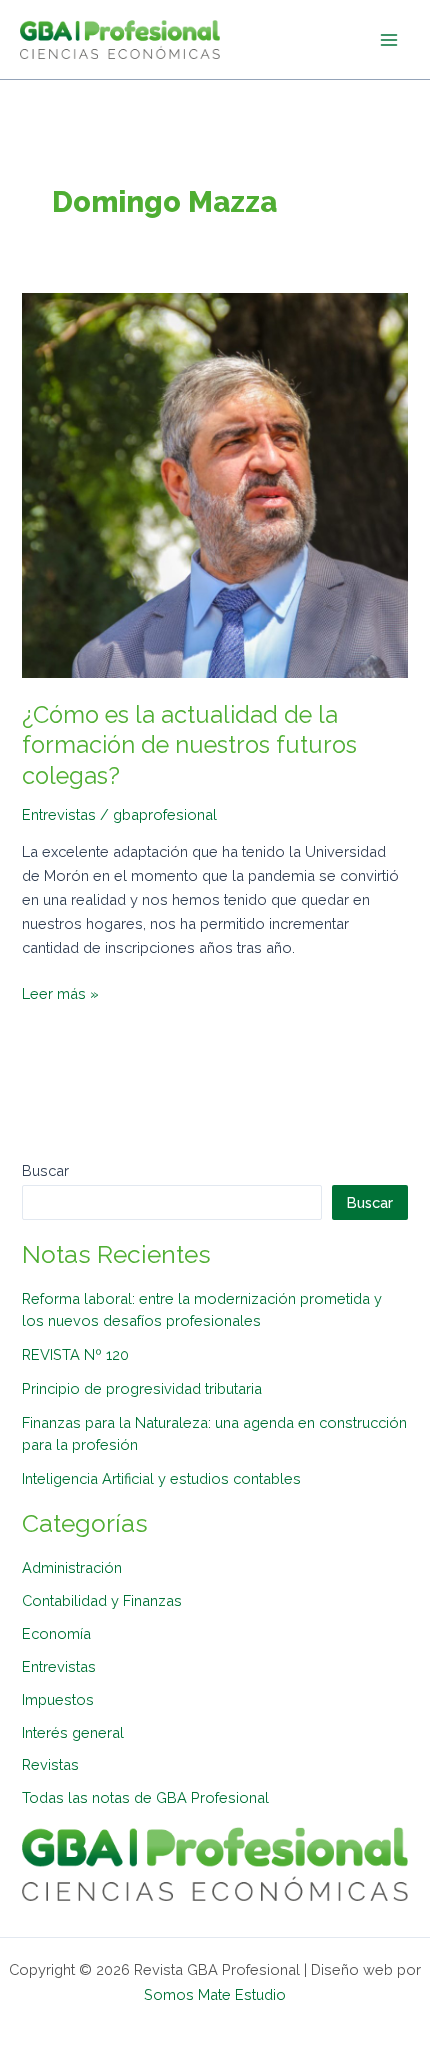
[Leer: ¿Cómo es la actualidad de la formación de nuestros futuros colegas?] (214, 483)
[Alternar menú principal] (389, 40)
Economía (56, 1633)
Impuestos (58, 1699)
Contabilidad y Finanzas (102, 1600)
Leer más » (60, 992)
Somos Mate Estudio (215, 1994)
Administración (72, 1567)
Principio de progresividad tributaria (142, 1388)
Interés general (73, 1732)
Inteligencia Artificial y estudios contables (161, 1478)
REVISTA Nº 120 (75, 1354)
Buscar (45, 1170)
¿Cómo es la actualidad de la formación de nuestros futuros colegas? (189, 746)
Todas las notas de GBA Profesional (145, 1797)
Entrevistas (59, 814)
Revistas (50, 1764)
